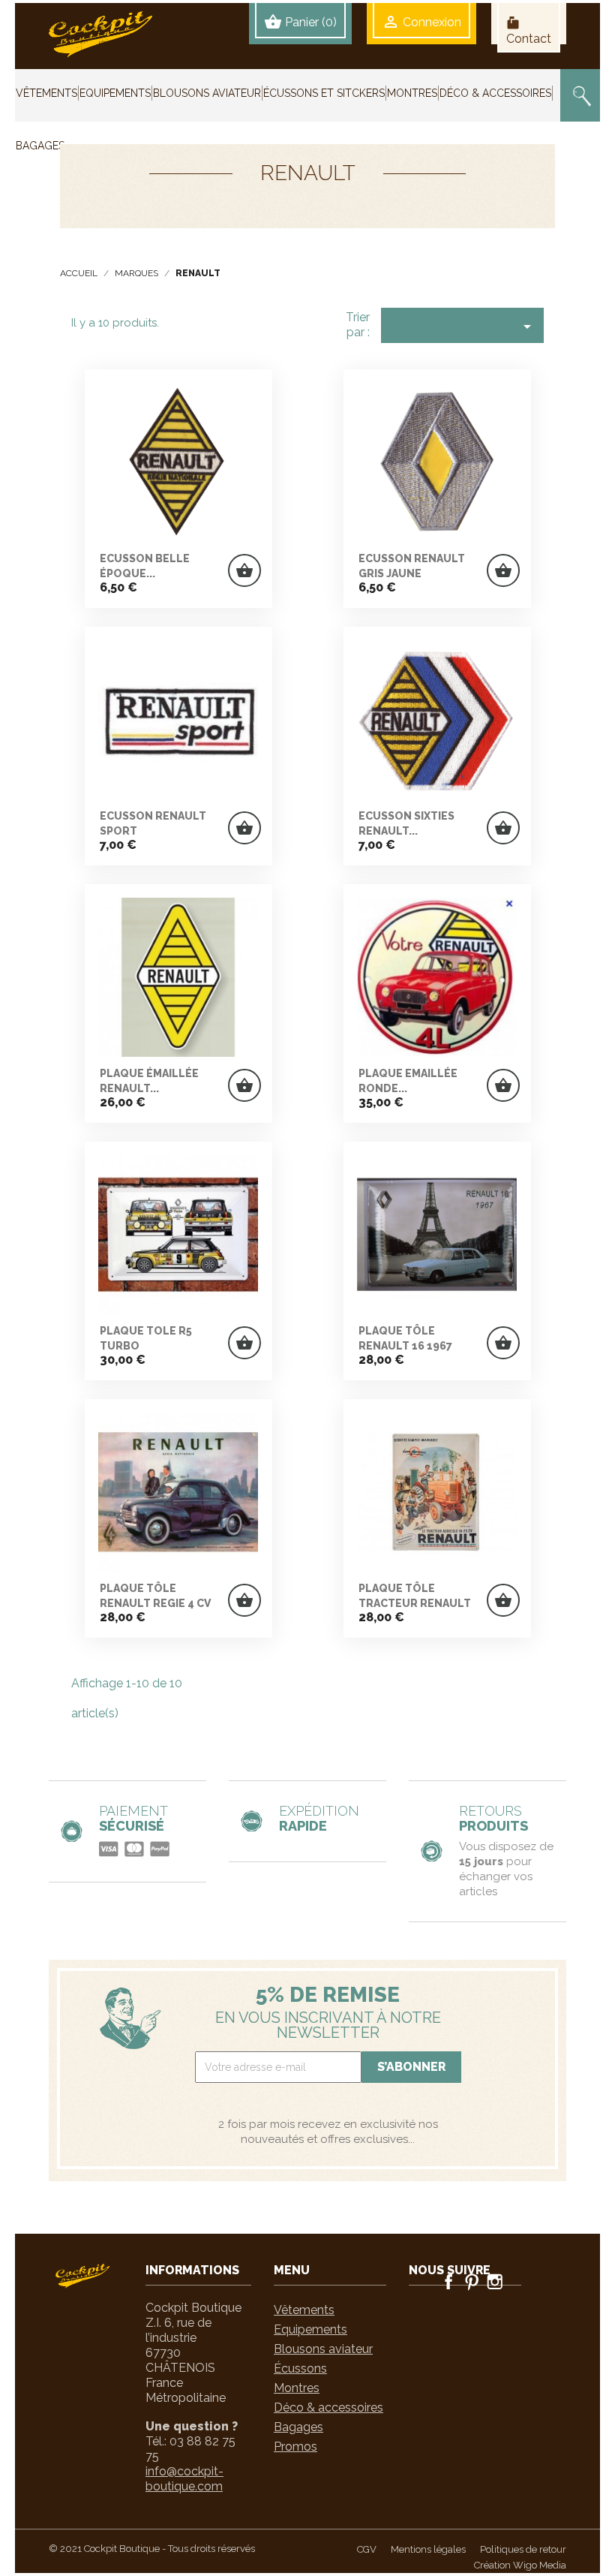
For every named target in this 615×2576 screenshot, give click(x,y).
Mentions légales (428, 2549)
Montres (297, 2388)
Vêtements (304, 2310)
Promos (295, 2447)
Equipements (310, 2329)
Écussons (300, 2368)
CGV (367, 2549)
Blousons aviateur (323, 2349)
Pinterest (472, 2282)
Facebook (448, 2282)
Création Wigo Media (520, 2565)
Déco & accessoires (328, 2407)
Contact (529, 31)
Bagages (298, 2427)
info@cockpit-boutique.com (184, 2479)
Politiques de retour (523, 2549)
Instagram (495, 2282)
